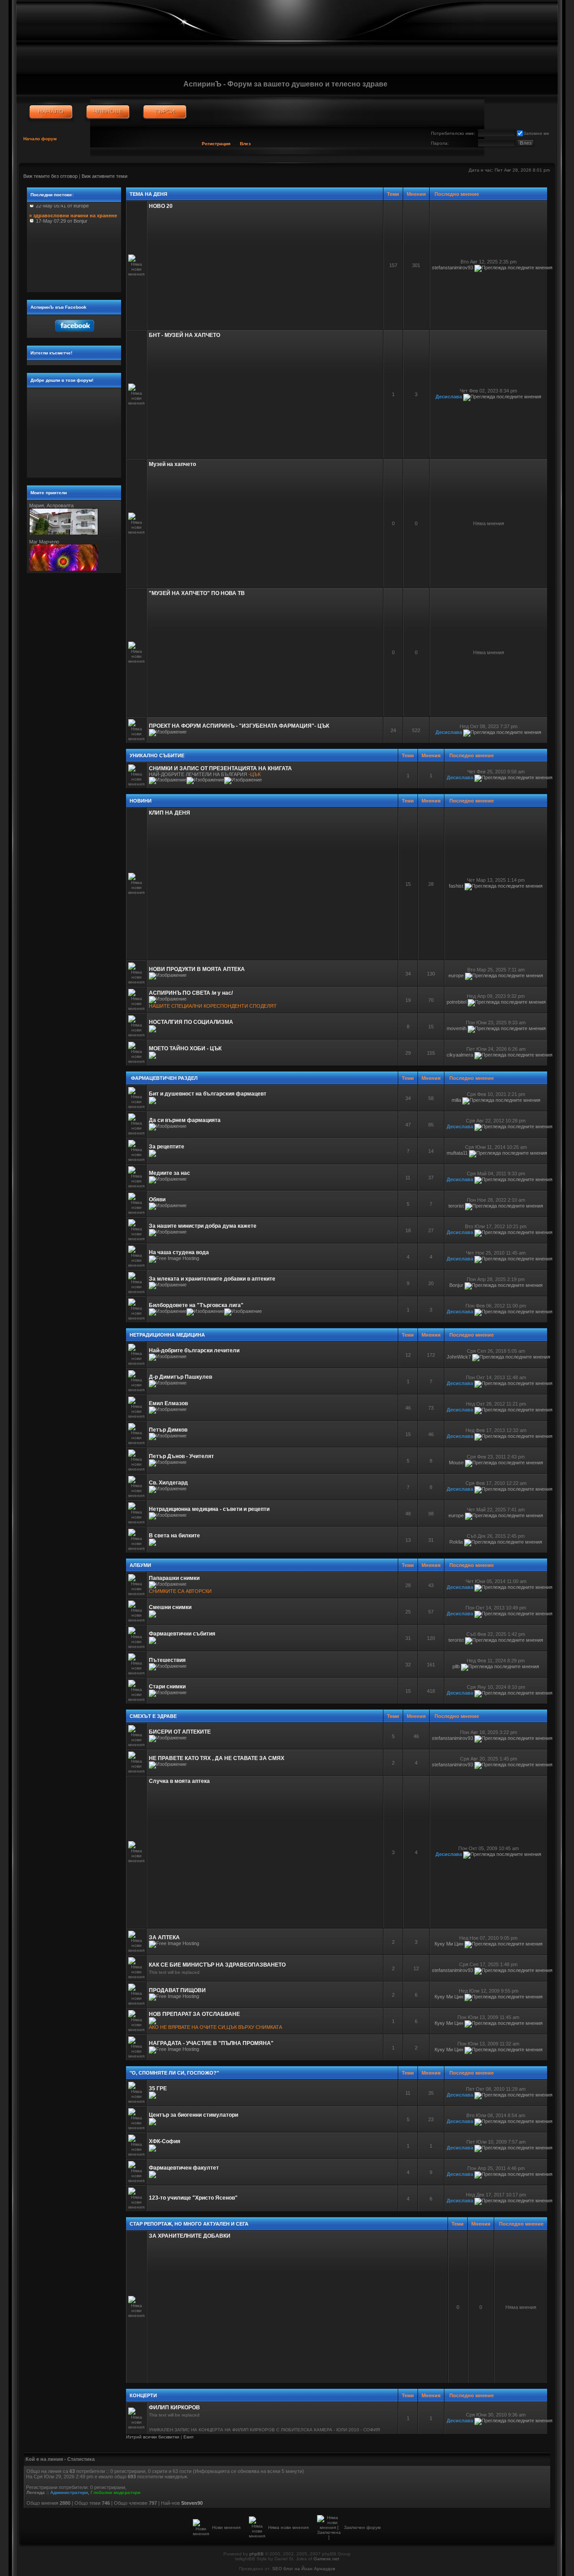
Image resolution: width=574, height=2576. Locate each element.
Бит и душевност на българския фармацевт (208, 1094)
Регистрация (216, 144)
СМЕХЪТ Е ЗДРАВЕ (153, 1716)
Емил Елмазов (168, 1403)
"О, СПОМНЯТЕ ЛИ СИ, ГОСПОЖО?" (174, 2073)
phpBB (257, 2554)
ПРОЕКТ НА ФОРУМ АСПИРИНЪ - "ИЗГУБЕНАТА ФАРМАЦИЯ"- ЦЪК (239, 726)
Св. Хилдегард (168, 1483)
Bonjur (456, 1285)
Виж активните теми (104, 176)
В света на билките (174, 1536)
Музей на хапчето (172, 464)
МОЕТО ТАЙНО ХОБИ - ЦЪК (185, 1049)
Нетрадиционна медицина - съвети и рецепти (209, 1509)
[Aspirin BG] (51, 112)
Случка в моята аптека (179, 1781)
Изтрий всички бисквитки (153, 2437)
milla (456, 1100)
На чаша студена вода (179, 1252)
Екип (188, 2437)
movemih (457, 1028)
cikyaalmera (460, 1055)
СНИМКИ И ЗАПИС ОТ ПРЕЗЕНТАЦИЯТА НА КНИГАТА (220, 768)
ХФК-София (165, 2141)
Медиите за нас (170, 1173)
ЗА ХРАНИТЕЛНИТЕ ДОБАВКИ (190, 2236)
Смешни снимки (170, 1607)
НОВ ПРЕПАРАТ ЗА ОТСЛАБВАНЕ (194, 2014)
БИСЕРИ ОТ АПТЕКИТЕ (180, 1732)
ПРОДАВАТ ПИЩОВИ (177, 1990)
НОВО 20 (161, 206)
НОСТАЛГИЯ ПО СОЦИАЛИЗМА (191, 1022)
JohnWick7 (459, 1357)
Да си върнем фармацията (185, 1120)
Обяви (157, 1200)
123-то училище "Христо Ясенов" (193, 2198)
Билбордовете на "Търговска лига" (196, 1305)
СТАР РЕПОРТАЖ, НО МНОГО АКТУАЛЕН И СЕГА (189, 2224)
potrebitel (457, 1002)
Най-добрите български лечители (194, 1351)
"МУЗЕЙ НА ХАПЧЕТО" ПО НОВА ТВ (197, 593)
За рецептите (167, 1147)
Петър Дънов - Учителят (181, 1456)
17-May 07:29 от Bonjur (73, 208)
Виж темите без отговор (50, 176)
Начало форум (40, 139)
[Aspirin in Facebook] (74, 334)
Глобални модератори (115, 2492)
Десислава (449, 397)
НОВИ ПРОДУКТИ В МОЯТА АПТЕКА (197, 969)
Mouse (456, 1463)
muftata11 (457, 1153)
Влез (245, 144)
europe (456, 975)
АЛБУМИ (140, 1565)
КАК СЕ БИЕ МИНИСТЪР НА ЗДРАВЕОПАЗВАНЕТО (217, 1965)
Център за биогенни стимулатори (194, 2115)
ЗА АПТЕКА (164, 1937)
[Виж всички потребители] (108, 112)
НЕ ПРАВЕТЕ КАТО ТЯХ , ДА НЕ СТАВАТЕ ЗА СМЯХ (217, 1758)
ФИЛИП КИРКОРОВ (174, 2408)
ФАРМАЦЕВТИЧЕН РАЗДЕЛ (164, 1078)
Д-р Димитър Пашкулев (180, 1377)
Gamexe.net (326, 2559)
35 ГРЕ (158, 2088)
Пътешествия (167, 1660)
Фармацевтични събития (182, 1634)
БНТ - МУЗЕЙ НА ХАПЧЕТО (185, 335)
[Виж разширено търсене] (165, 112)
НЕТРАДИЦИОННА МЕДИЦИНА (167, 1335)
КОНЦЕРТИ (143, 2395)
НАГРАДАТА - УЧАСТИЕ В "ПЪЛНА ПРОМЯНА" (211, 2043)
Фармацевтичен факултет (184, 2168)
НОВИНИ (141, 801)
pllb (456, 1666)
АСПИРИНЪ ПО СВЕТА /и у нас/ (191, 993)
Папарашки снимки (174, 1578)
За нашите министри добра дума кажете (203, 1226)
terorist (456, 1206)
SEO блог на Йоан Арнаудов (304, 2569)
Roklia (456, 1542)
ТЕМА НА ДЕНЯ (148, 194)
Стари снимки (167, 1687)
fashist (456, 886)
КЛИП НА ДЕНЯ (170, 813)
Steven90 (192, 2503)
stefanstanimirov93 (452, 268)
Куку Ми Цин (449, 1944)
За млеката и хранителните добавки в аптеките (212, 1279)
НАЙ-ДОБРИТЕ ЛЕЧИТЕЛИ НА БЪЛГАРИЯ (198, 774)
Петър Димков (168, 1430)
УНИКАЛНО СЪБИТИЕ (157, 755)
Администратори (69, 2492)
